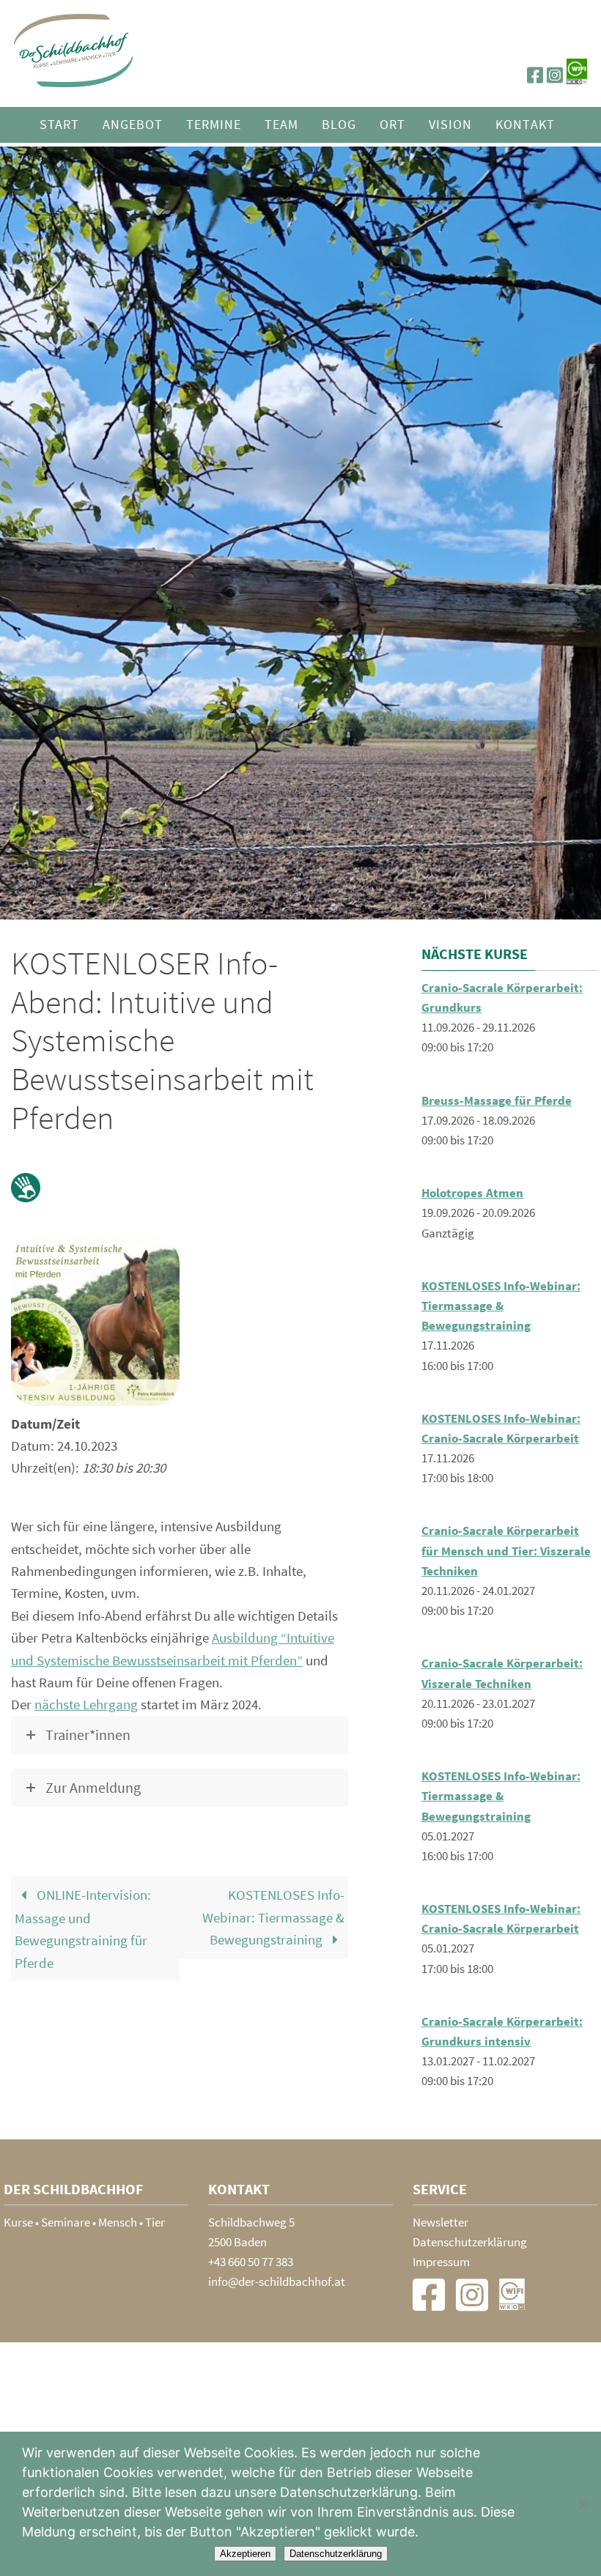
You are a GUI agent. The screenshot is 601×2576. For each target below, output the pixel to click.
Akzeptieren (245, 2554)
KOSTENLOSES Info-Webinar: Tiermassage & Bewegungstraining (273, 1917)
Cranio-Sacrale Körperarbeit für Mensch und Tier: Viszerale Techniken (506, 1550)
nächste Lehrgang (86, 1704)
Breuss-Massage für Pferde (497, 1100)
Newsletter (440, 2222)
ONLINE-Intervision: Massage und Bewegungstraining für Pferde (83, 1928)
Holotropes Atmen (472, 1193)
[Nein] (583, 2504)
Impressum (441, 2262)
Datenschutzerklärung (470, 2242)
